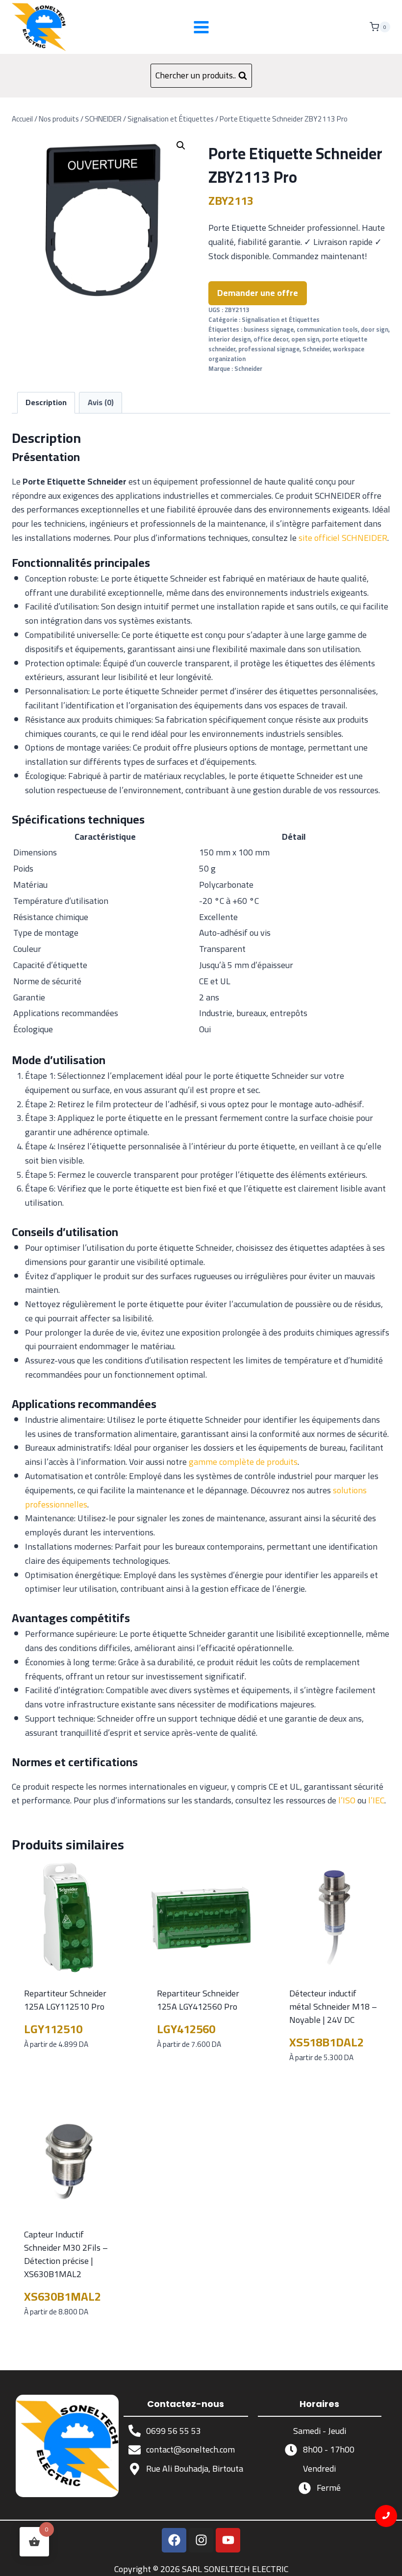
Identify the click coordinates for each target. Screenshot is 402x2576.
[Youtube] (228, 2540)
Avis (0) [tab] (101, 402)
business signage (269, 329)
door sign (375, 329)
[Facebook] (174, 2540)
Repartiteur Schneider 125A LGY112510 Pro (65, 2000)
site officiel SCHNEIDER (343, 538)
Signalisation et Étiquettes (281, 320)
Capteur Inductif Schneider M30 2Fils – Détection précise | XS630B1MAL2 (66, 2254)
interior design (229, 339)
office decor (271, 339)
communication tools (327, 329)
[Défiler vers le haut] (387, 2561)
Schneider (316, 349)
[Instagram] (201, 2540)
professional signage (269, 349)
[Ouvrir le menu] (201, 27)
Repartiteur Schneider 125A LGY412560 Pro (198, 2000)
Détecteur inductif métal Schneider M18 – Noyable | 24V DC (333, 2006)
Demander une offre (258, 293)
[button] (181, 146)
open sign (305, 339)
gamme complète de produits (243, 1462)
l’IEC (376, 1800)
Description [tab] (46, 402)
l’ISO (347, 1800)
